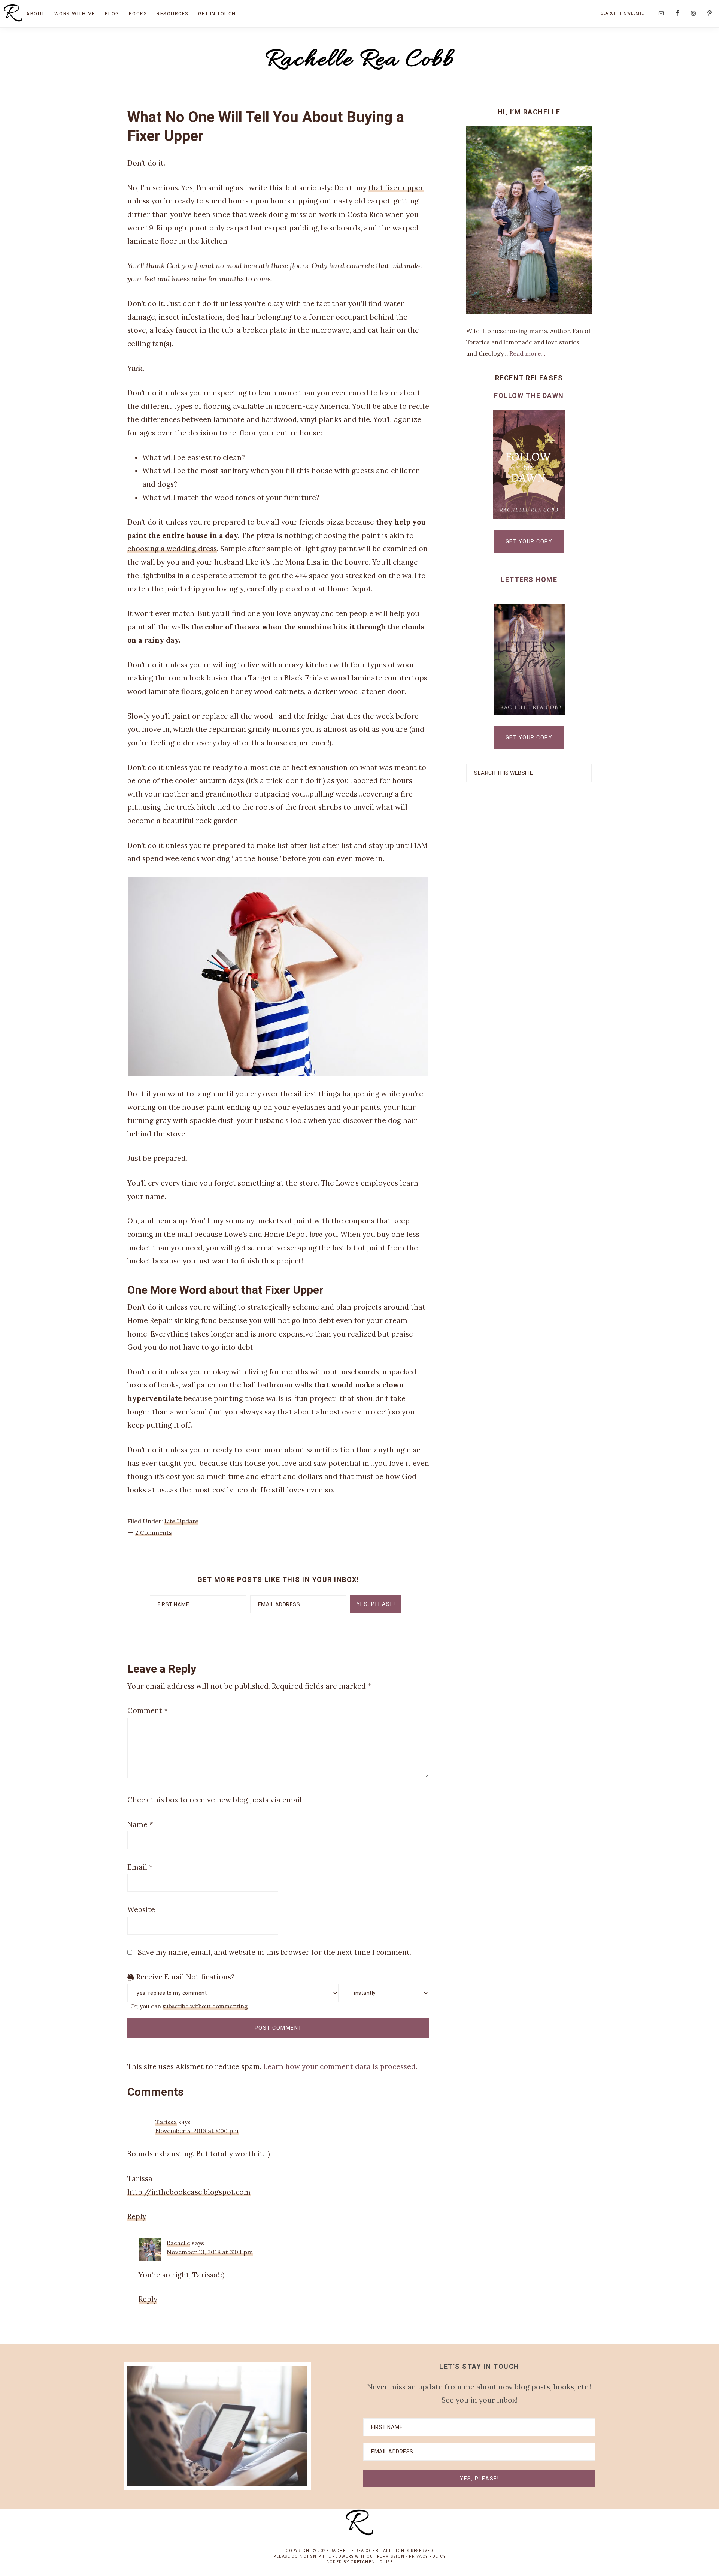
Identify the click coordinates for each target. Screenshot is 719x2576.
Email (140, 1867)
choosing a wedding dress (172, 549)
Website (141, 1909)
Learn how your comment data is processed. (340, 2066)
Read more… (527, 353)
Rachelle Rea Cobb (360, 60)
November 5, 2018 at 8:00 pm (197, 2131)
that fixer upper (396, 188)
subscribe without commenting (205, 2006)
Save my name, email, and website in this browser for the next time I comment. (274, 1952)
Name (140, 1824)
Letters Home (529, 579)
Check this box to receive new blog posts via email (215, 1800)
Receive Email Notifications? (184, 1977)
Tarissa (166, 2122)
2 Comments (154, 1532)
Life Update (181, 1521)
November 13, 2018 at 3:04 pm (210, 2252)
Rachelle (178, 2243)
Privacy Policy (427, 2556)
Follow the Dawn (529, 395)
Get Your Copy (529, 541)
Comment (148, 1710)
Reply (137, 2216)
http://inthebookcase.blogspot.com (189, 2192)
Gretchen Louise (372, 2562)
